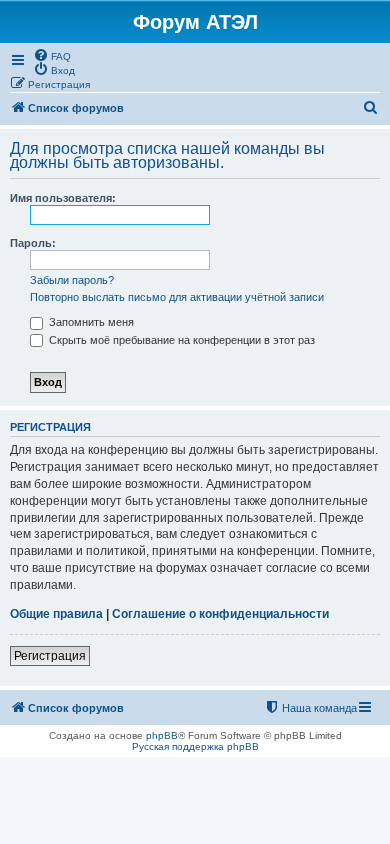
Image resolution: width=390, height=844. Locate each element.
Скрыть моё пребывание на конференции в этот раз (180, 340)
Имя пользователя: (63, 198)
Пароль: (33, 243)
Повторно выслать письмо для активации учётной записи (177, 297)
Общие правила (56, 614)
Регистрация (50, 656)
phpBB (162, 735)
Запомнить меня (90, 322)
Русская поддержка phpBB (195, 746)
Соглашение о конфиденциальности (220, 614)
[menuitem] (52, 55)
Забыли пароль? (72, 280)
